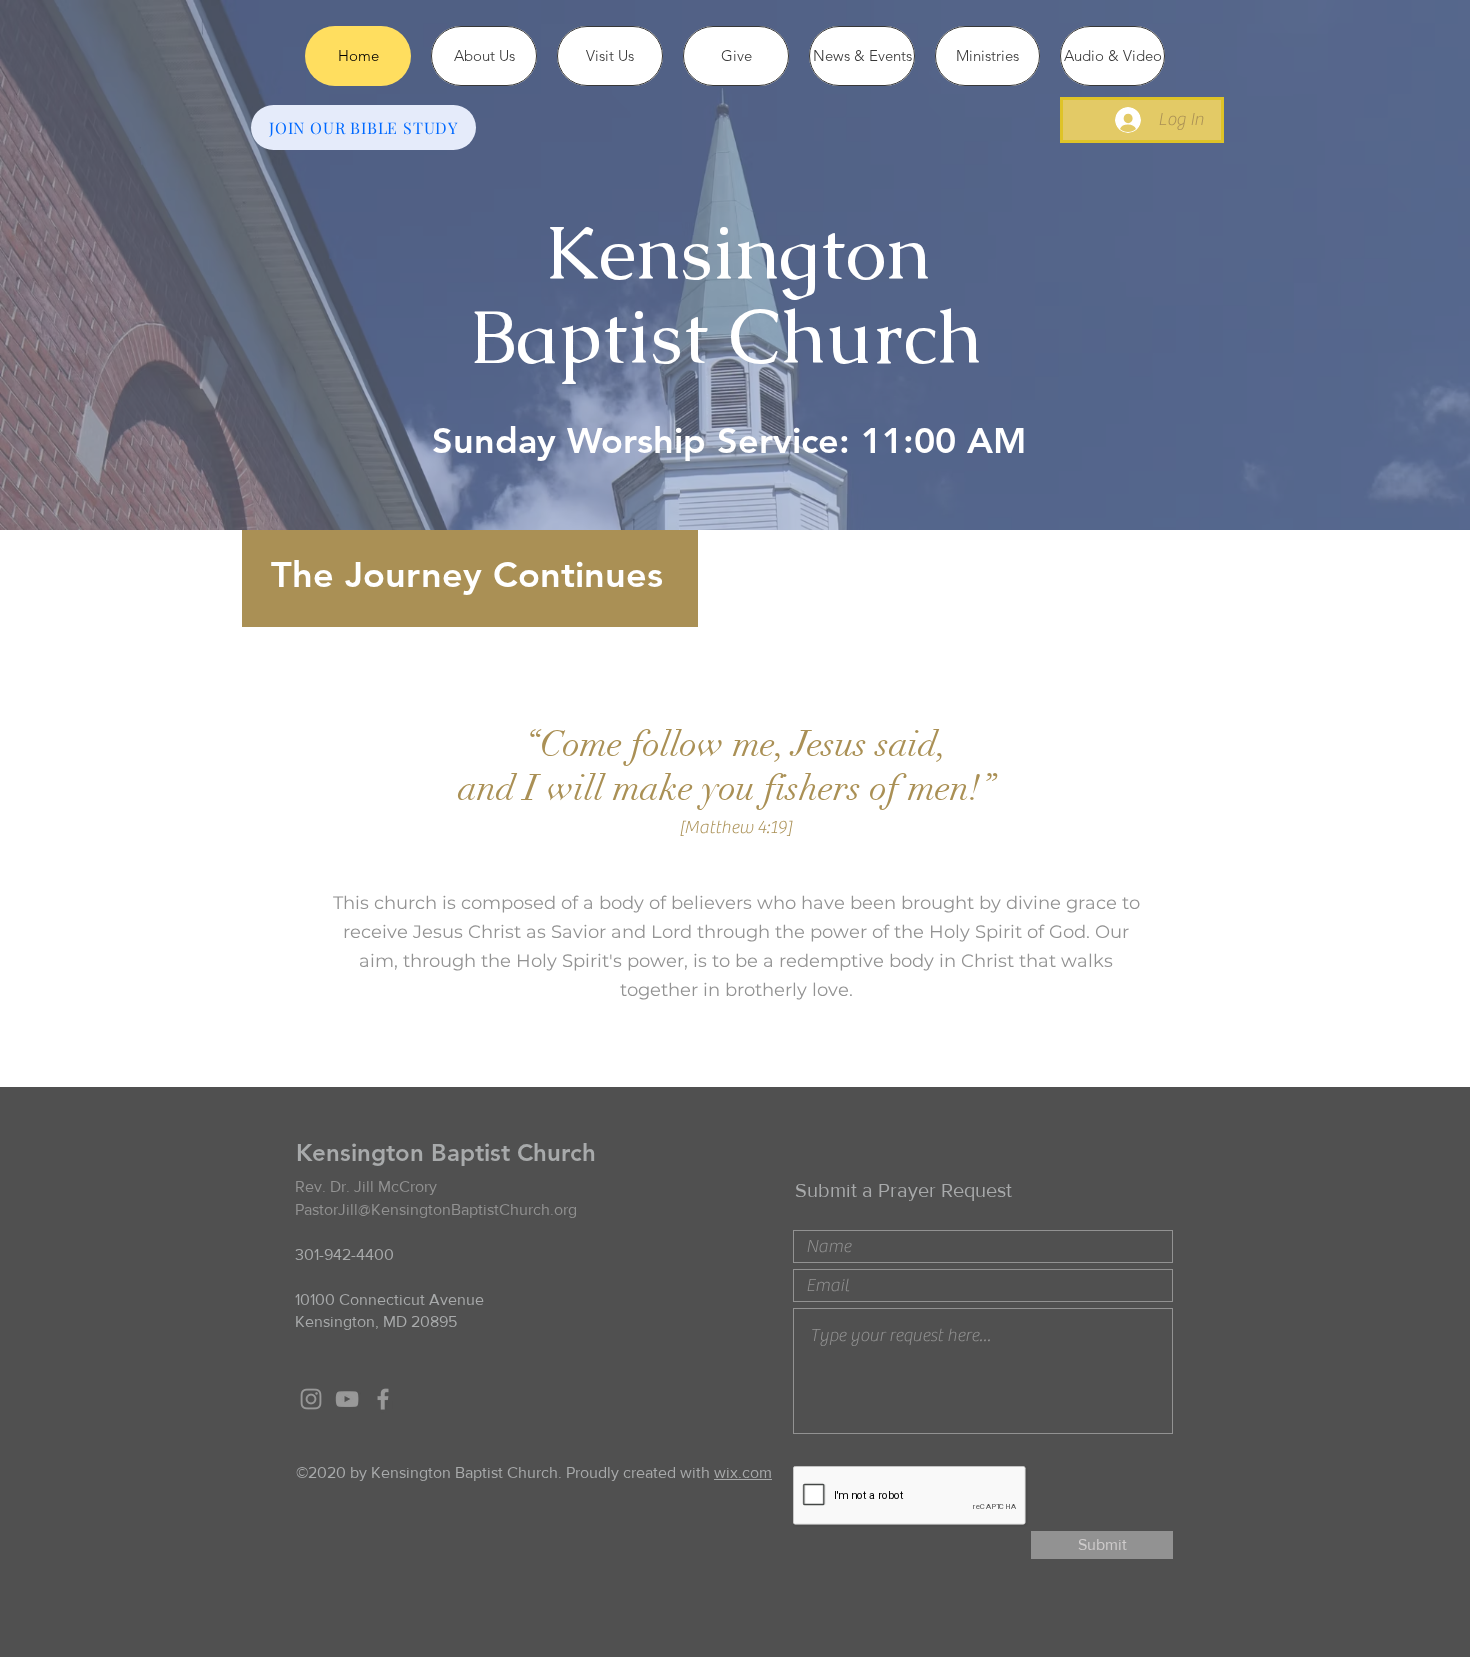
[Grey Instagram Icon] (311, 1399)
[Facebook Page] (383, 1399)
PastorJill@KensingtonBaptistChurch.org (436, 1209)
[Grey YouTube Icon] (347, 1399)
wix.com (743, 1472)
